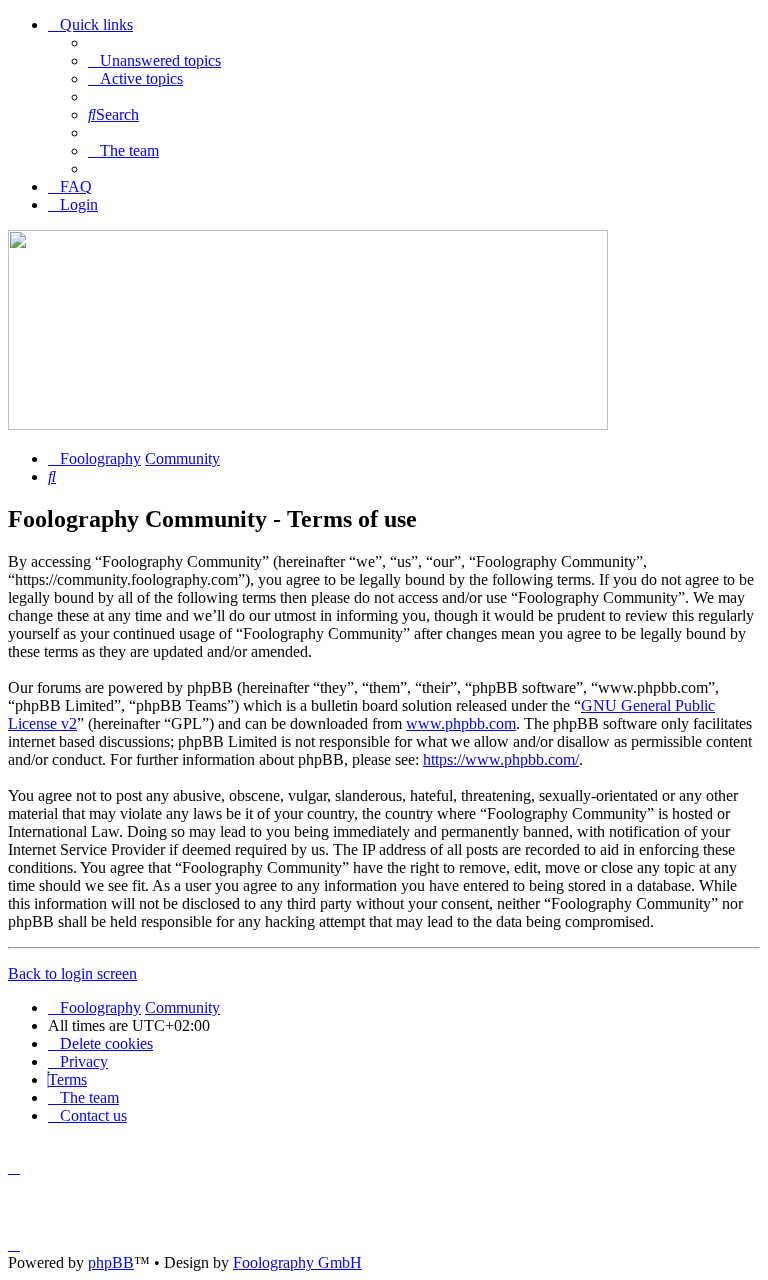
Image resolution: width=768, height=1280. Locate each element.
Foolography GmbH (297, 1262)
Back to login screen (72, 973)
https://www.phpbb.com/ (501, 759)
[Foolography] (308, 424)
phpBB (111, 1262)
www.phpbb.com (461, 723)
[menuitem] (154, 60)
